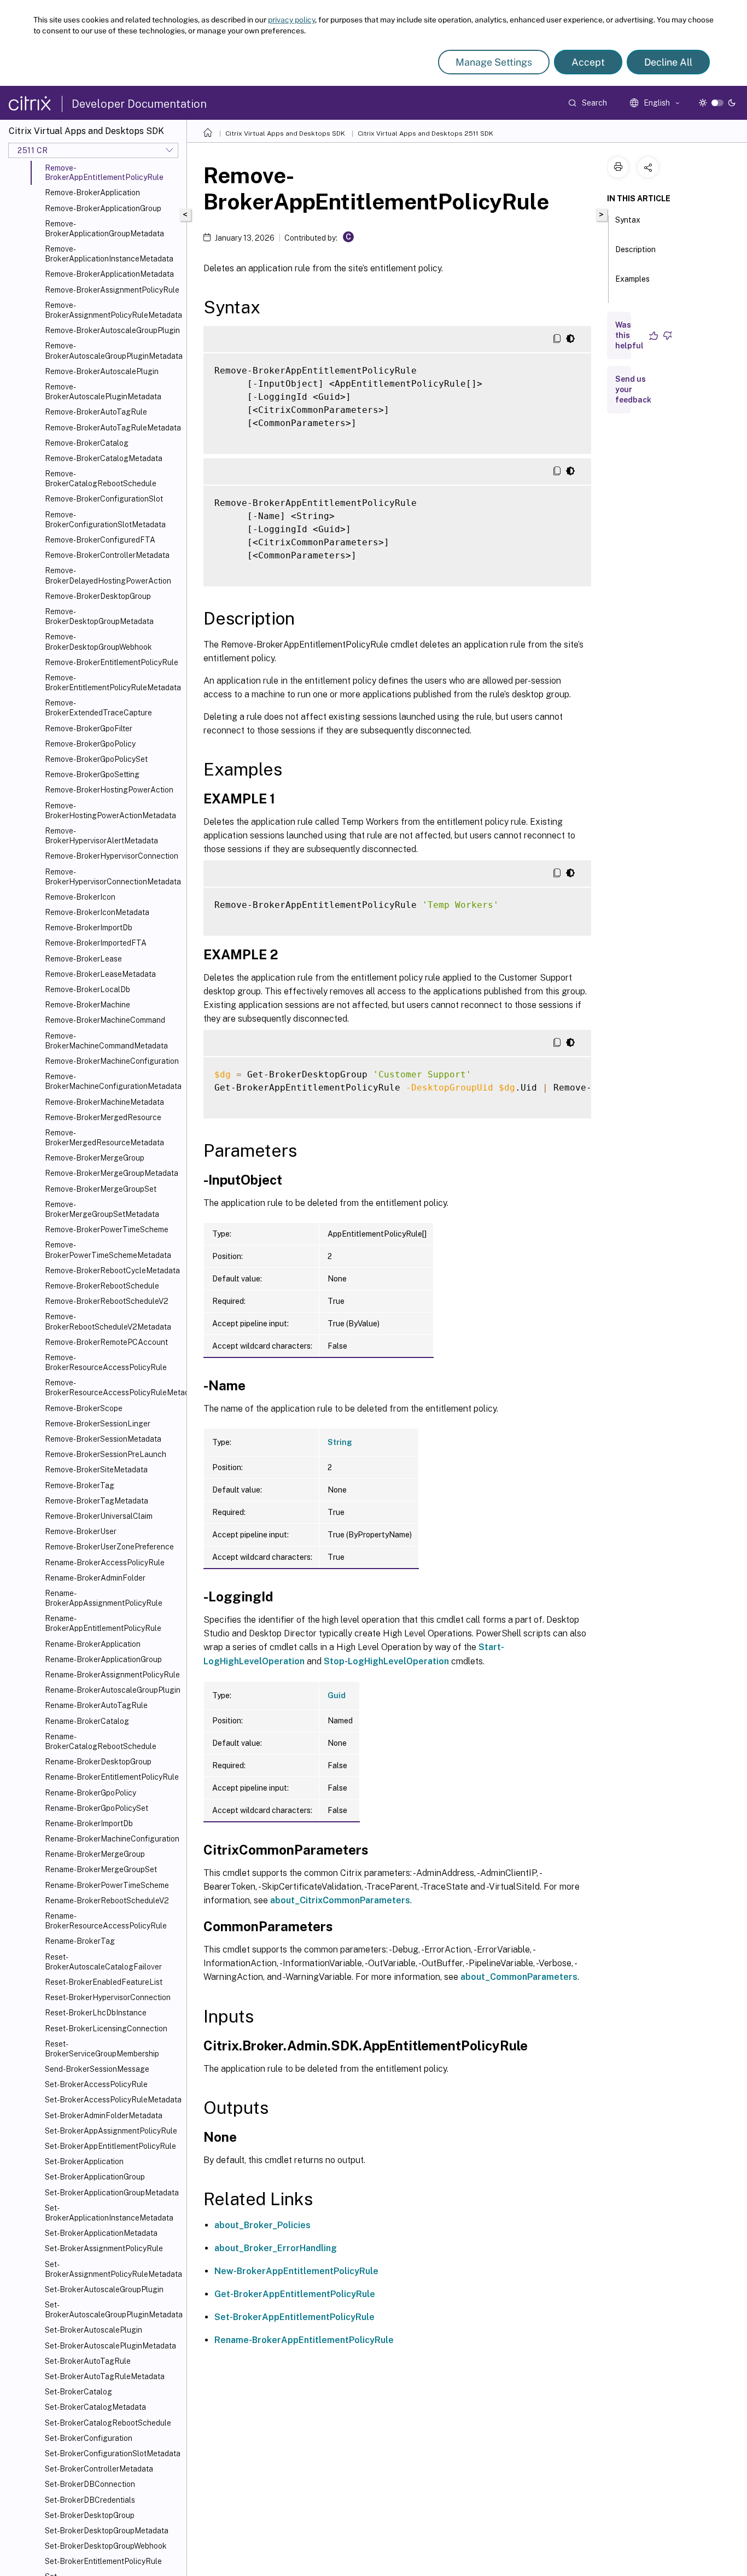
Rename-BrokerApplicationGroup (103, 1659)
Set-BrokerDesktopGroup (90, 2515)
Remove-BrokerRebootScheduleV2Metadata (108, 1321)
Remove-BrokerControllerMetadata (107, 555)
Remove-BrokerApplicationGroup (103, 208)
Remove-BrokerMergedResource (103, 1117)
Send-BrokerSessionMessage (97, 2069)
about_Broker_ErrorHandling (276, 2248)
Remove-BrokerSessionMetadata (103, 1439)
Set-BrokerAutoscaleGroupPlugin (104, 2289)
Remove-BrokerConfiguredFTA (100, 540)
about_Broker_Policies (262, 2225)
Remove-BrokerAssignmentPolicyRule (112, 290)
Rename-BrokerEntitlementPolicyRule (112, 1777)
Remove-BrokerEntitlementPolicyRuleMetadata (113, 683)
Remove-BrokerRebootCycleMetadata (112, 1270)
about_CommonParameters (519, 1977)
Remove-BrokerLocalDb (87, 989)
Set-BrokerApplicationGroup (95, 2177)
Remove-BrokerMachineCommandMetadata (106, 1041)
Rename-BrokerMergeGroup (95, 1854)
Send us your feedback (633, 389)
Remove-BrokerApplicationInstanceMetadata (109, 254)
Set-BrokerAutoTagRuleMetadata (105, 2376)
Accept (588, 62)
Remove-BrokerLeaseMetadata (100, 974)
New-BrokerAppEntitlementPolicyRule (296, 2271)
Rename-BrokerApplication (93, 1644)
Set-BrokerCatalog (78, 2392)
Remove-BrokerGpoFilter (89, 728)
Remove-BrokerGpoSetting (92, 774)
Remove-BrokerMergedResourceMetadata (104, 1138)
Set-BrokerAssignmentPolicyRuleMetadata (113, 2269)
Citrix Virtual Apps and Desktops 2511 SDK (425, 133)
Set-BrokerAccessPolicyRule (96, 2084)
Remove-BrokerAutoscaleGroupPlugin (112, 330)
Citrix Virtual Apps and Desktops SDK (285, 133)
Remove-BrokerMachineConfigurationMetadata (113, 1081)
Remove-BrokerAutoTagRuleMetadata (113, 428)
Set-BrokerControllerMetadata (99, 2469)
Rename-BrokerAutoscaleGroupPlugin (113, 1690)
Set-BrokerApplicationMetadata (101, 2233)
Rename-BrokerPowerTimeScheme (107, 1885)
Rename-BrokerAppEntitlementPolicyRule (103, 1623)
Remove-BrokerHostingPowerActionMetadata (110, 811)
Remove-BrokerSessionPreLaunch (106, 1454)
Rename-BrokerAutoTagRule (96, 1705)
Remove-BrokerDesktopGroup (98, 596)
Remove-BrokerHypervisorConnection (112, 856)
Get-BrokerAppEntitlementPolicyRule (295, 2294)
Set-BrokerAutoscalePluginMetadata (110, 2346)
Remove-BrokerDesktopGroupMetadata (99, 616)
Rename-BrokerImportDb (89, 1823)
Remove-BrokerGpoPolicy (90, 744)
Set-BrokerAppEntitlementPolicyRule (110, 2146)
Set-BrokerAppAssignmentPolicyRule (111, 2131)
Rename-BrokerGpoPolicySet (97, 1808)
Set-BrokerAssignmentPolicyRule (104, 2248)
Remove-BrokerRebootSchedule (102, 1286)
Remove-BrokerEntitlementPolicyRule (112, 662)
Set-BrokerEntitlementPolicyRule (103, 2561)
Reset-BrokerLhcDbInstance (96, 2013)
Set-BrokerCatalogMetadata (95, 2407)
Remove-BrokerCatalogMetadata (104, 458)
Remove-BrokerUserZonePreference (109, 1547)
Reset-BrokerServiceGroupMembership (102, 2049)
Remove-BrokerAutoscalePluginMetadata (103, 392)
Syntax (628, 220)
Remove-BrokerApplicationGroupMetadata (104, 229)
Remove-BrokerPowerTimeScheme (107, 1229)
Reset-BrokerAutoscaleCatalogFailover (103, 1962)
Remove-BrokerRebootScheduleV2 (107, 1301)
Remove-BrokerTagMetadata (97, 1501)
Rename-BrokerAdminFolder (95, 1578)
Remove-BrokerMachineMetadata (104, 1102)
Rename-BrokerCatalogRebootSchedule (101, 1741)
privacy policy (291, 20)
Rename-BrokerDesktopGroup (98, 1762)
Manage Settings (494, 62)
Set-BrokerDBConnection (90, 2484)
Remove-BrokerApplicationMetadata (109, 274)
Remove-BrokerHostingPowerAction (109, 790)
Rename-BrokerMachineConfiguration (112, 1839)
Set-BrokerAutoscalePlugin (94, 2330)
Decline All (668, 62)
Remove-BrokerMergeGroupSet (101, 1189)
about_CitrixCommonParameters (340, 1900)
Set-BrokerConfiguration (89, 2438)
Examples (632, 279)
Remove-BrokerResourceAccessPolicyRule (106, 1362)
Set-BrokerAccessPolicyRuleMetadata (113, 2100)
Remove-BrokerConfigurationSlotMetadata (105, 520)
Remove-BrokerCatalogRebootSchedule (101, 479)
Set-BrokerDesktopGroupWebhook (106, 2546)
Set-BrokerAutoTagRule (88, 2361)
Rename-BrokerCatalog (87, 1721)
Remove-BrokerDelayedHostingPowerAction (108, 575)
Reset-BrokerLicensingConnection (106, 2029)
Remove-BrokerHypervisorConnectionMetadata (113, 877)
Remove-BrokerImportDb (89, 928)
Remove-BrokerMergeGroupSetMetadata (102, 1209)
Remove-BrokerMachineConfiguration (112, 1061)
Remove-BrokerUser (81, 1531)
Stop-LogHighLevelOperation (386, 1661)
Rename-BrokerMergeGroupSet (101, 1869)
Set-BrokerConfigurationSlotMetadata (113, 2453)
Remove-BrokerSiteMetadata (96, 1470)
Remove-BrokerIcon (80, 897)
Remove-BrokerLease (83, 959)
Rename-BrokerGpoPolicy (91, 1793)
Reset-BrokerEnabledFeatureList (104, 1982)
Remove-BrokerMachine (87, 1005)
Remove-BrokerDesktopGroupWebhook (98, 642)
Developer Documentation (139, 104)
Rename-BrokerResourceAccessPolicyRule (106, 1921)
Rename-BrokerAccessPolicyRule (105, 1563)
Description (635, 249)
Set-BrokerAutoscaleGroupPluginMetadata (113, 2310)
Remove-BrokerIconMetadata (97, 912)
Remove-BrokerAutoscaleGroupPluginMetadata (113, 351)
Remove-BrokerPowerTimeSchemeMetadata (108, 1250)
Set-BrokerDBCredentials (90, 2500)
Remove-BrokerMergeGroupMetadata (112, 1173)
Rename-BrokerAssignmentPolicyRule (112, 1675)
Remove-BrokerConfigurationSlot (104, 499)
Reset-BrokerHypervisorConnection (108, 1997)
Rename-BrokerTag (80, 1941)
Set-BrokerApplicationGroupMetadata (112, 2193)
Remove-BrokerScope (84, 1408)
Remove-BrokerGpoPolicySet (96, 759)
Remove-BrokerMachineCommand (105, 1020)
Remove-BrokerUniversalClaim (99, 1516)
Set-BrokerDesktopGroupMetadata (107, 2531)
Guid (337, 1695)
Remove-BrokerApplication (92, 193)
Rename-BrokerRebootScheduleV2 (107, 1901)
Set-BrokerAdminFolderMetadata (104, 2115)
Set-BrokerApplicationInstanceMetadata (109, 2213)
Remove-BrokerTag (80, 1485)
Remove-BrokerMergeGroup (95, 1158)
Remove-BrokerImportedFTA (96, 943)
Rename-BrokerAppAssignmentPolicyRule (104, 1598)
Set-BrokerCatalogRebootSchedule (108, 2423)
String (340, 1442)
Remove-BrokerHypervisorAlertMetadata (101, 836)
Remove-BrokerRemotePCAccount (106, 1342)
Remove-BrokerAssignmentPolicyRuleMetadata (113, 310)
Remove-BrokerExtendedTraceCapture (98, 708)
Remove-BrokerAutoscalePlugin (102, 371)
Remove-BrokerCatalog (87, 443)
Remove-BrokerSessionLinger (98, 1424)
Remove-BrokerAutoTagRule (96, 412)
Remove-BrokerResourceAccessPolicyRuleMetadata (113, 1388)
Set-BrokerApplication (84, 2161)
